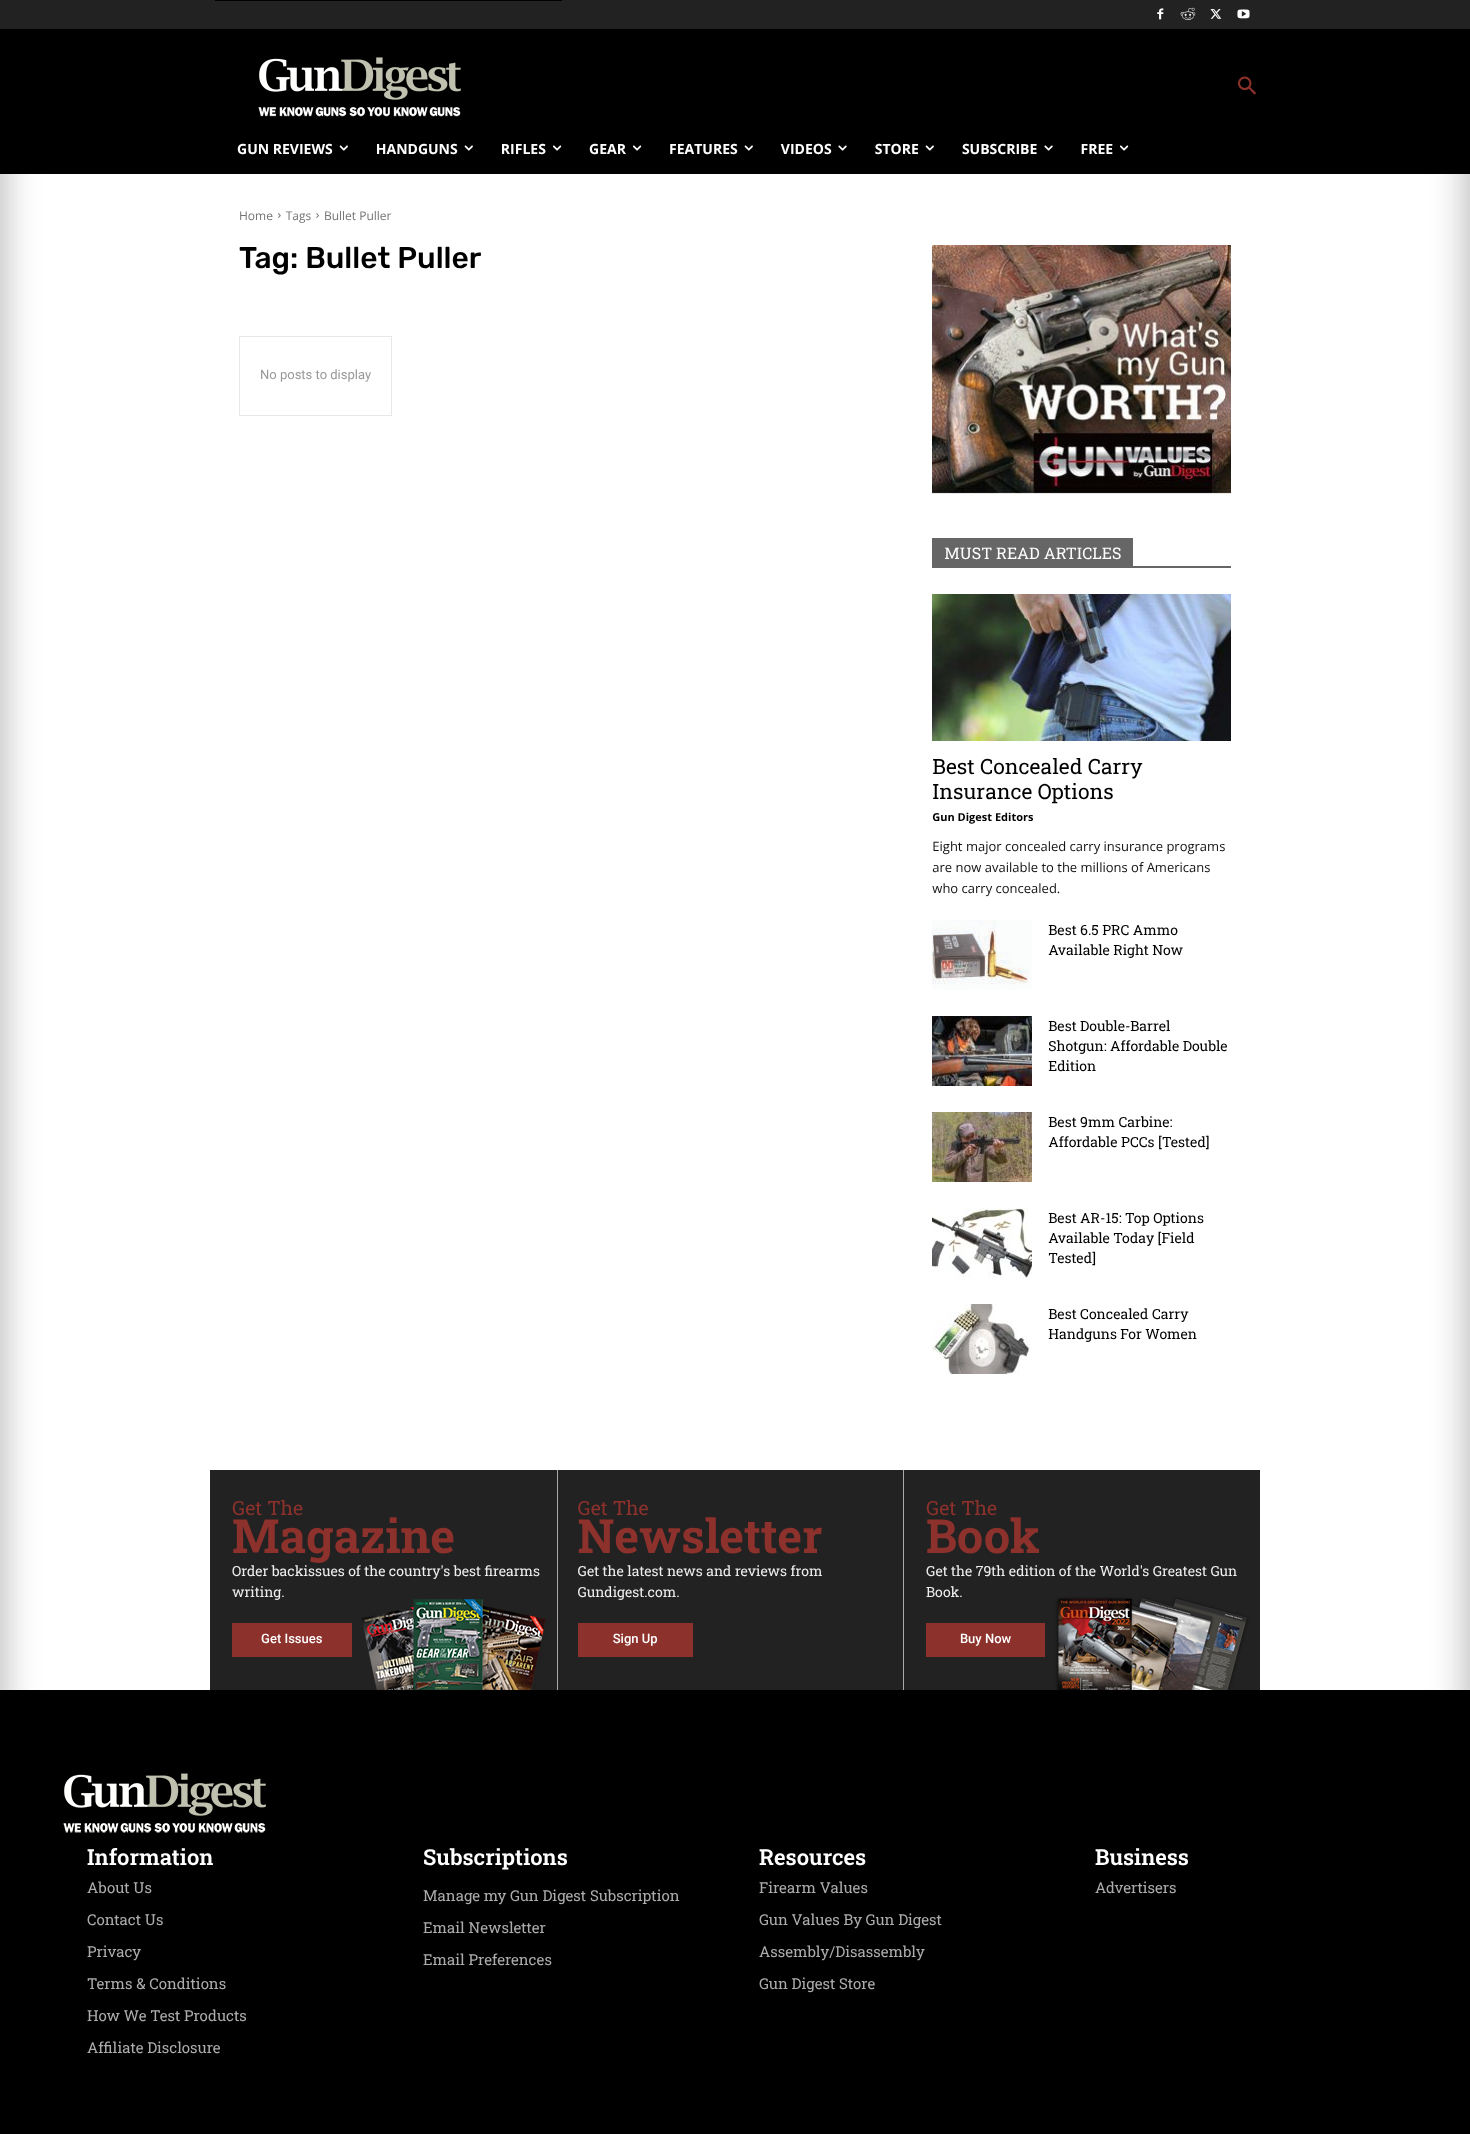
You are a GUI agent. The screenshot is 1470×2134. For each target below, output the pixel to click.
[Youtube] (1243, 15)
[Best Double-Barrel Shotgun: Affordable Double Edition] (982, 1051)
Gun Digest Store (817, 1984)
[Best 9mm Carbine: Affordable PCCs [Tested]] (982, 1147)
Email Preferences (487, 1960)
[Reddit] (1188, 15)
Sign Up (635, 1639)
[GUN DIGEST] (735, 1803)
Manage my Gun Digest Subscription (551, 1896)
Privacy (114, 1952)
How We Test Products (167, 2016)
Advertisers (1136, 1888)
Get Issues (291, 1639)
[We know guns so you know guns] (360, 87)
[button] (896, 87)
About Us (119, 1888)
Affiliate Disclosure (154, 2048)
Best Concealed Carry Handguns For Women (1122, 1323)
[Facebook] (1160, 15)
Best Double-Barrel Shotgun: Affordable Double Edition (1137, 1045)
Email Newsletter (484, 1928)
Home (256, 215)
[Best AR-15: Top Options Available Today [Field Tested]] (982, 1243)
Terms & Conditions (156, 1984)
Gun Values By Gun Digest (850, 1920)
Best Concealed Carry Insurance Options (1037, 778)
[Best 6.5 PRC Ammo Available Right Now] (982, 955)
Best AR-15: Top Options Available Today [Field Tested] (1126, 1237)
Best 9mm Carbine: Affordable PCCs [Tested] (1128, 1131)
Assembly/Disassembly (842, 1952)
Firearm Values (813, 1888)
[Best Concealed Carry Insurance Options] (1081, 667)
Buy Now (985, 1639)
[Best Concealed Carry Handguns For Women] (982, 1339)
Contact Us (125, 1920)
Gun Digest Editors (982, 817)
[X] (1215, 15)
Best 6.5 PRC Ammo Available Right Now (1115, 939)
